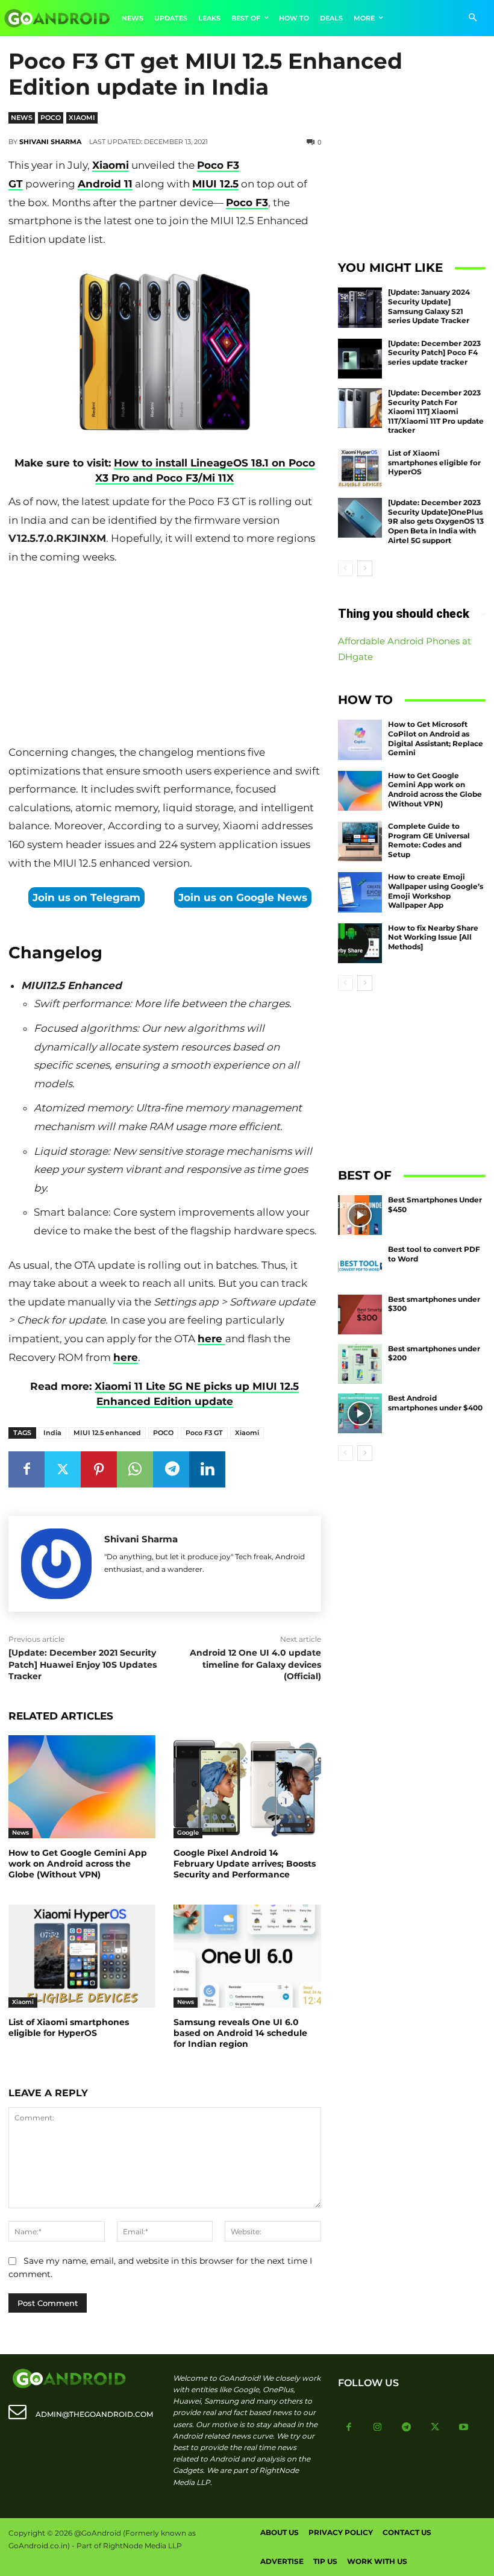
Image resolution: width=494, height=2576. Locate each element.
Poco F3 (247, 203)
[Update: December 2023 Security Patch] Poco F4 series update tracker (434, 353)
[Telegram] (171, 1469)
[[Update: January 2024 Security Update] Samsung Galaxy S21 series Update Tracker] (360, 307)
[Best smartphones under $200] (360, 1364)
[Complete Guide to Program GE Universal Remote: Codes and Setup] (360, 841)
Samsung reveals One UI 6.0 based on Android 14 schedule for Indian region (240, 2033)
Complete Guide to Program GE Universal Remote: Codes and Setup (429, 840)
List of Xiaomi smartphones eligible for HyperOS (69, 2028)
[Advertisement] (164, 658)
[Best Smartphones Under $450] (360, 1215)
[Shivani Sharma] (56, 1564)
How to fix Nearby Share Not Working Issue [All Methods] (433, 937)
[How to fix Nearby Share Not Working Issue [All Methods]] (360, 943)
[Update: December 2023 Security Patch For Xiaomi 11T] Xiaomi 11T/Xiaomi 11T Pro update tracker (436, 411)
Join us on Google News (243, 897)
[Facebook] (27, 1469)
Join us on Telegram (86, 897)
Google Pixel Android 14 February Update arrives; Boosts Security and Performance (245, 1864)
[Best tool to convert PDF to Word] (360, 1264)
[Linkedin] (207, 1469)
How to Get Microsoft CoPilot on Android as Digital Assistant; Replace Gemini (436, 738)
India (52, 1433)
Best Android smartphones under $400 (435, 1403)
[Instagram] (378, 2428)
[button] (473, 18)
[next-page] (365, 568)
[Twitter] (63, 1469)
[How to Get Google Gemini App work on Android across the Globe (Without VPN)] (82, 1787)
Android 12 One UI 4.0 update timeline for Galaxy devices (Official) (255, 1664)
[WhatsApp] (135, 1469)
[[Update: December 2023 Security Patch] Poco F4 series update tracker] (360, 359)
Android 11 (105, 184)
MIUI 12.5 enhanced (107, 1433)
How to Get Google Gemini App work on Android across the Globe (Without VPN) (78, 1864)
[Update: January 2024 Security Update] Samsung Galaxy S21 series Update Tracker (429, 306)
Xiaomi (82, 118)
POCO (163, 1433)
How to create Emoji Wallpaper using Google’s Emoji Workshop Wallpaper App (436, 891)
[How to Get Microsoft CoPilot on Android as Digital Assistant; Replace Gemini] (360, 740)
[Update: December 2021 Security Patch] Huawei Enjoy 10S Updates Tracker (83, 1664)
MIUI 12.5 (215, 184)
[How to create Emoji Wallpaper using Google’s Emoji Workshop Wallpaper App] (360, 892)
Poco (51, 118)
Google (188, 1833)
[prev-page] (345, 568)
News (22, 118)
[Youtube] (464, 2428)
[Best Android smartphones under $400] (360, 1413)
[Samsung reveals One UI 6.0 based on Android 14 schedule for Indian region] (247, 1956)
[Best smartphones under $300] (360, 1315)
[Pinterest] (99, 1469)
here (211, 1339)
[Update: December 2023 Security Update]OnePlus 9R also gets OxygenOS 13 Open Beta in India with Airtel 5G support (436, 521)
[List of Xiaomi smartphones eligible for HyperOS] (82, 1956)
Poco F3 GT (204, 1433)
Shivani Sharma (50, 142)
